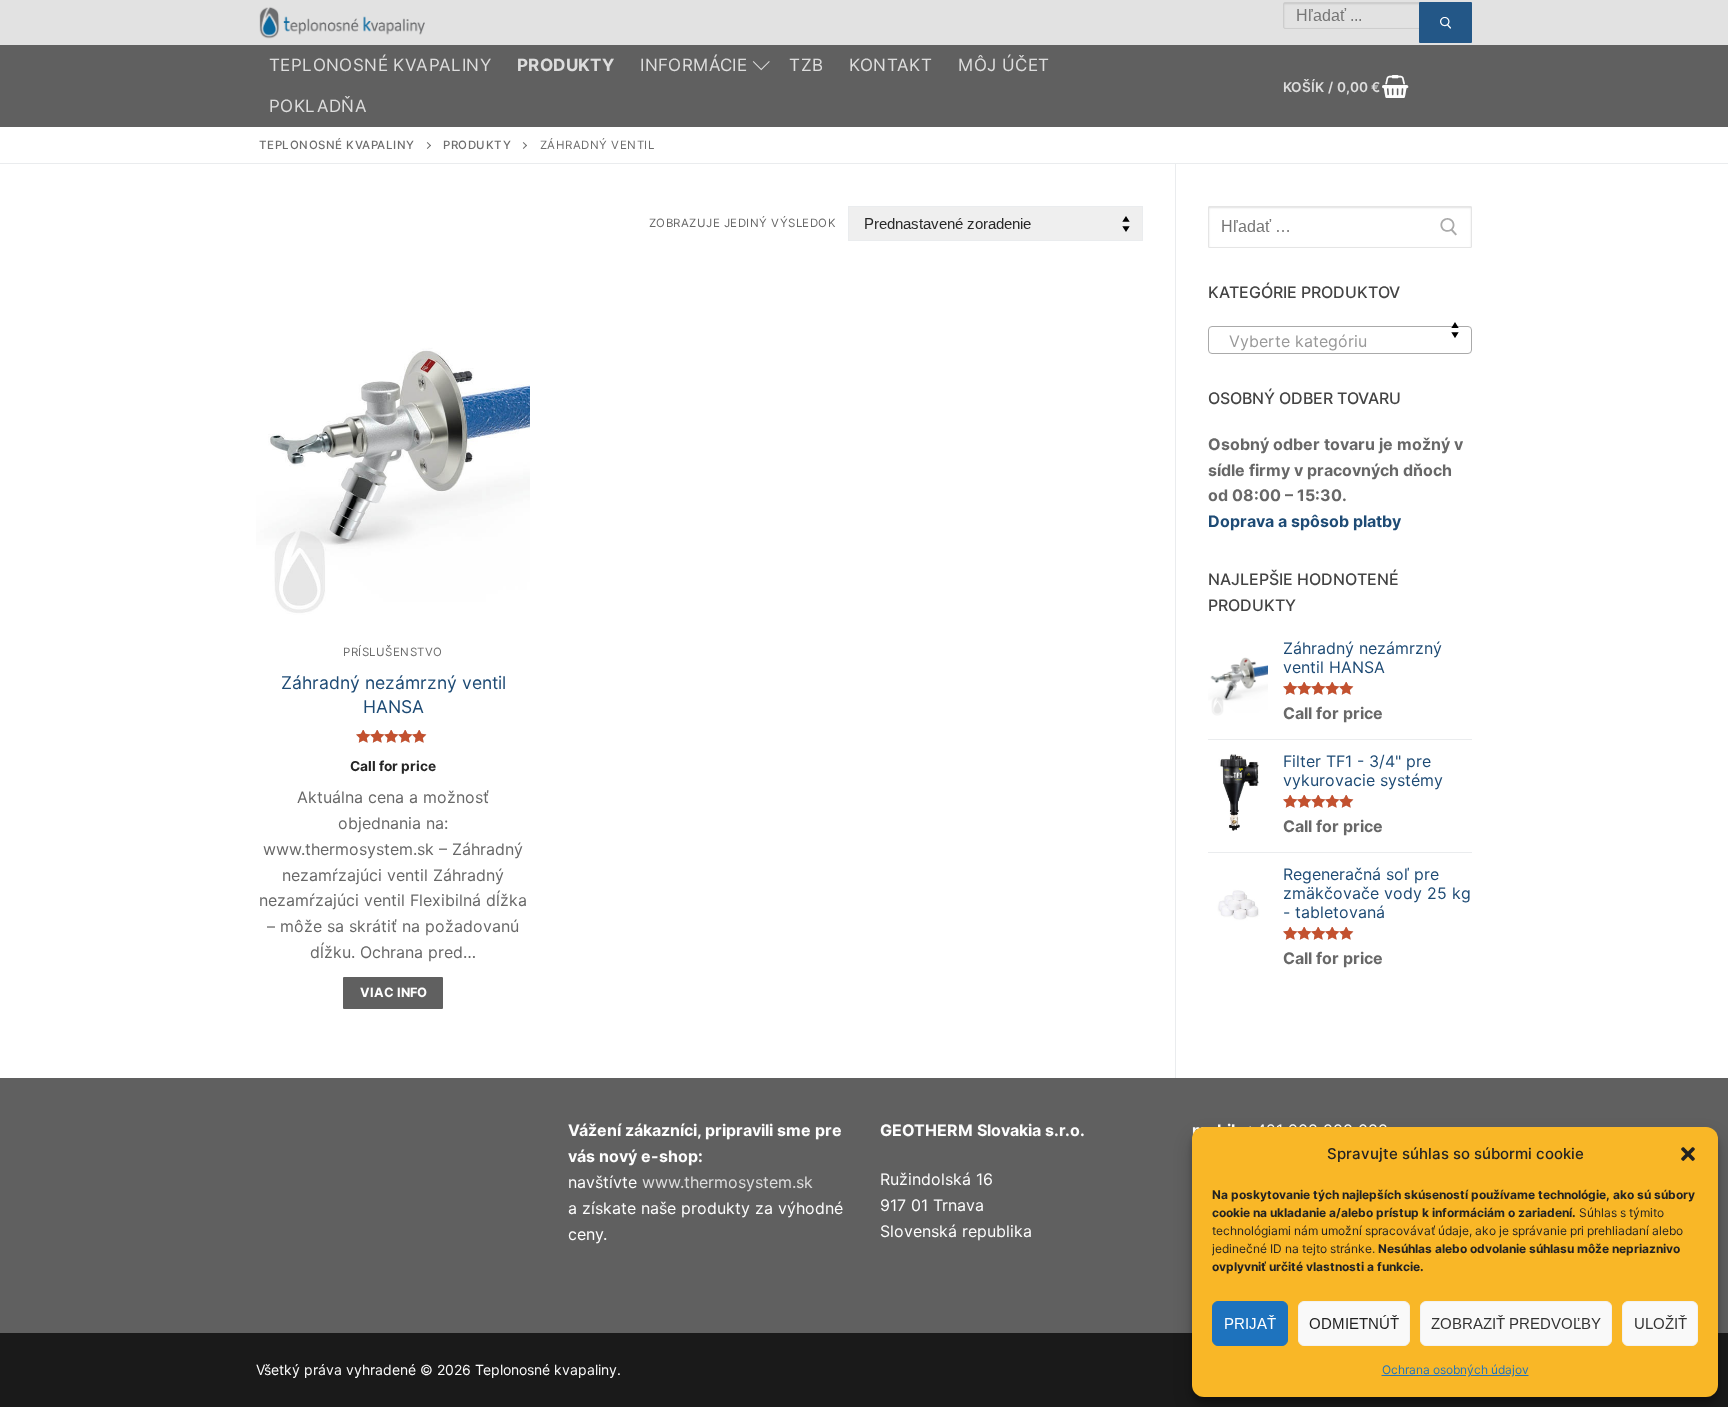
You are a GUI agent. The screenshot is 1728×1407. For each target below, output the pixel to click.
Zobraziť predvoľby (1516, 1323)
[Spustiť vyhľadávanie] (1445, 23)
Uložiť (1660, 1323)
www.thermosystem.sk (727, 1182)
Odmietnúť (1354, 1323)
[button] (1688, 1154)
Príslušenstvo (393, 652)
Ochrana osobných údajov (1455, 1369)
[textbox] (1340, 348)
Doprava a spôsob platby (1304, 521)
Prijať (1250, 1323)
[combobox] (1340, 340)
